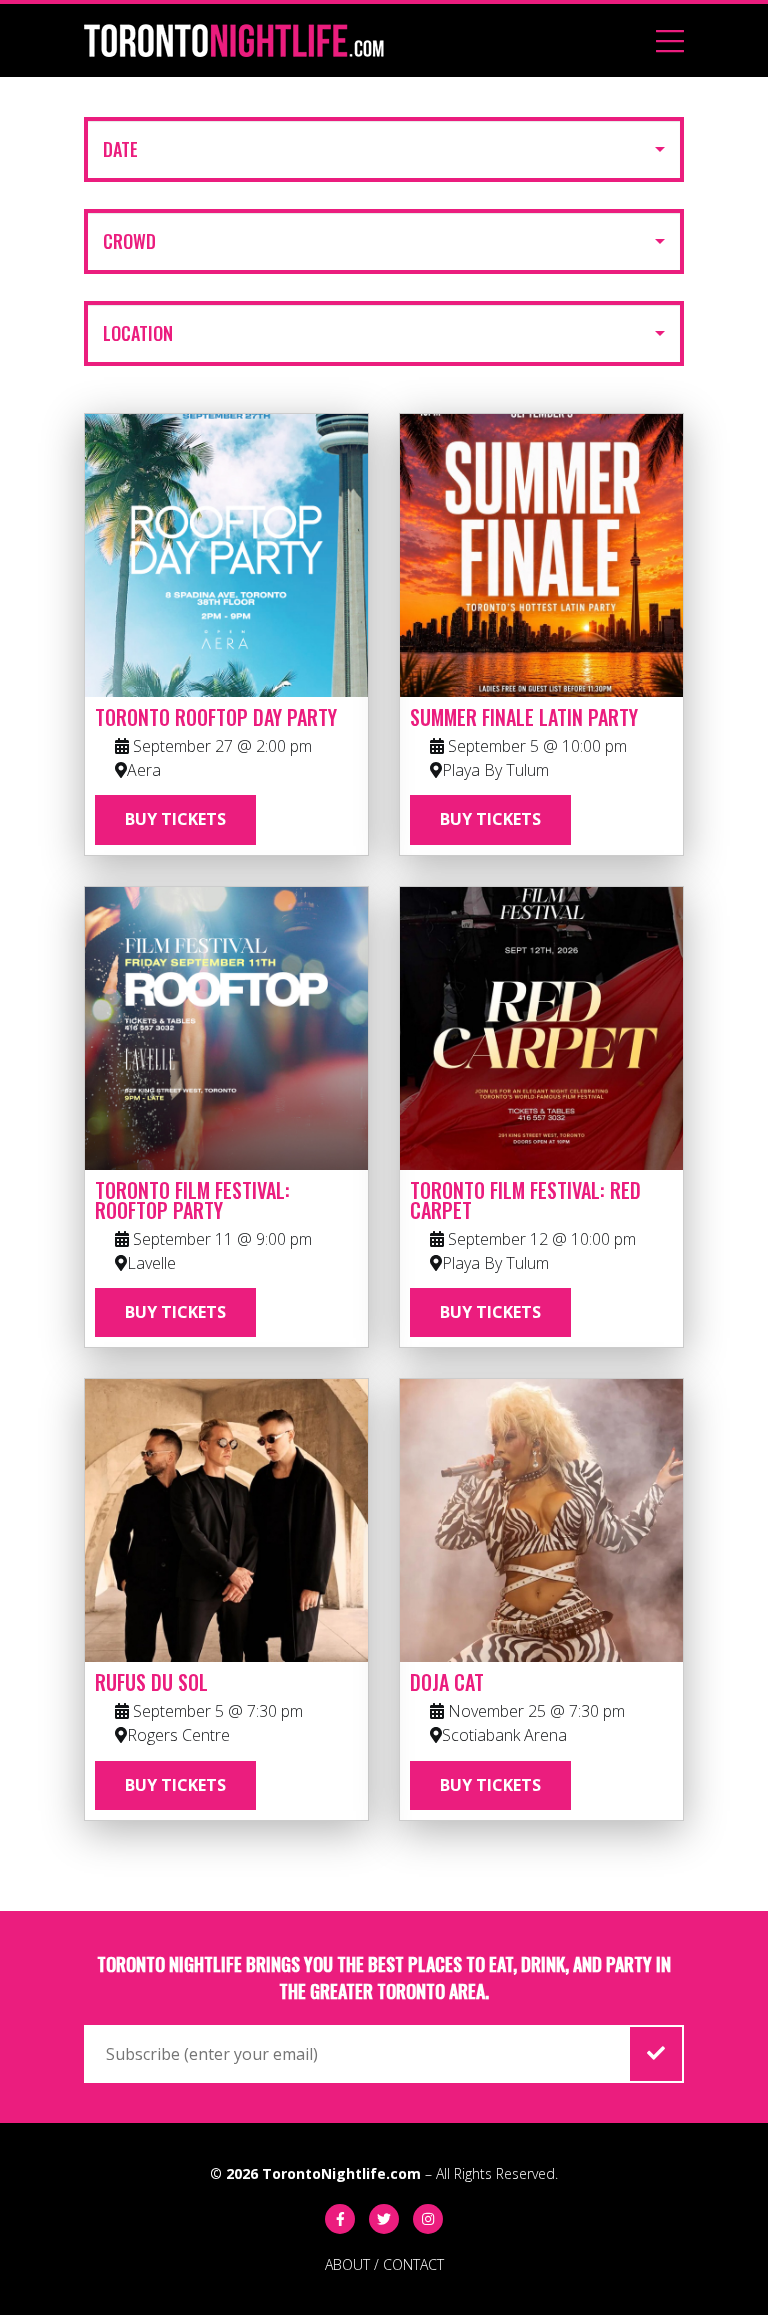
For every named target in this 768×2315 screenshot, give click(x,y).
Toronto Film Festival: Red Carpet (525, 1200)
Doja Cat (447, 1682)
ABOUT (347, 2264)
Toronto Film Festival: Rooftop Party (192, 1200)
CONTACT (413, 2264)
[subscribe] (656, 2054)
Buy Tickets (175, 819)
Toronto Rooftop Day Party (216, 717)
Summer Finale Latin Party (524, 717)
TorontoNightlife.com (341, 2173)
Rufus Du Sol (151, 1682)
